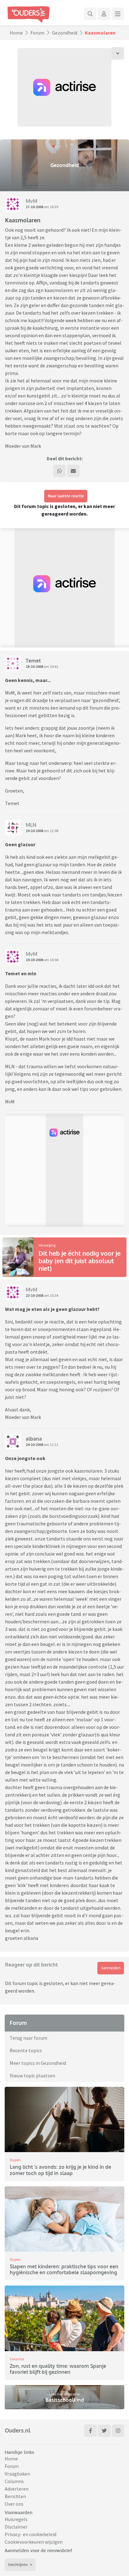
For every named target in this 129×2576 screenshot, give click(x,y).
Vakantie (17, 2359)
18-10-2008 (34, 666)
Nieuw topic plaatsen (32, 2075)
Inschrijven (18, 2565)
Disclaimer (16, 2527)
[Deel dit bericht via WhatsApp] (59, 471)
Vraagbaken (17, 2474)
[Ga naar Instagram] (118, 2431)
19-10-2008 (34, 831)
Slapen (15, 2160)
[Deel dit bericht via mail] (73, 471)
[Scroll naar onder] (118, 53)
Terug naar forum (28, 2038)
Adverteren (17, 2489)
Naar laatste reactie (66, 496)
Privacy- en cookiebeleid (31, 2534)
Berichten (15, 2496)
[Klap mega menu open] (118, 14)
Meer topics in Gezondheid (38, 2063)
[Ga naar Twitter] (104, 2431)
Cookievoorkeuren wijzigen (34, 2542)
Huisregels (16, 2519)
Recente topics (26, 2050)
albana (34, 1439)
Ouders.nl (18, 2430)
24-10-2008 (34, 1445)
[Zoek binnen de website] (90, 14)
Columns (14, 2481)
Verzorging (47, 1245)
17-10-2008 (34, 207)
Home (16, 33)
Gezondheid (65, 33)
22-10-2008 (34, 1295)
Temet (33, 661)
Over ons (14, 2504)
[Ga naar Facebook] (90, 2431)
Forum (37, 33)
